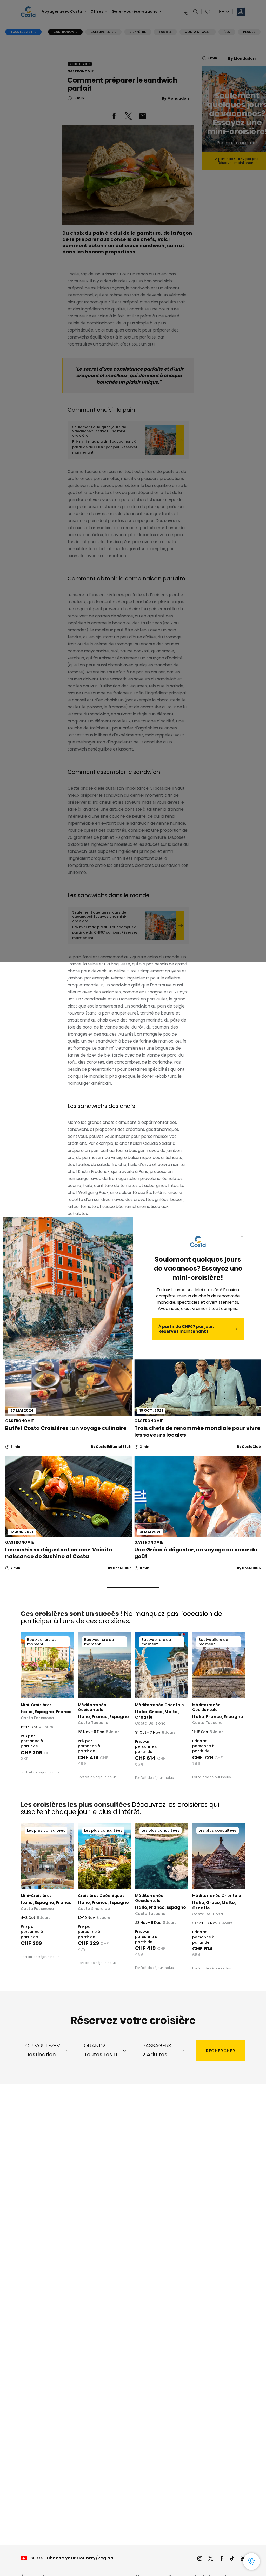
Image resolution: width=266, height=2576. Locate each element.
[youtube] (243, 2559)
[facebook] (222, 2559)
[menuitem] (50, 2051)
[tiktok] (232, 2559)
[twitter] (211, 2559)
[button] (251, 2561)
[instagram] (200, 2559)
